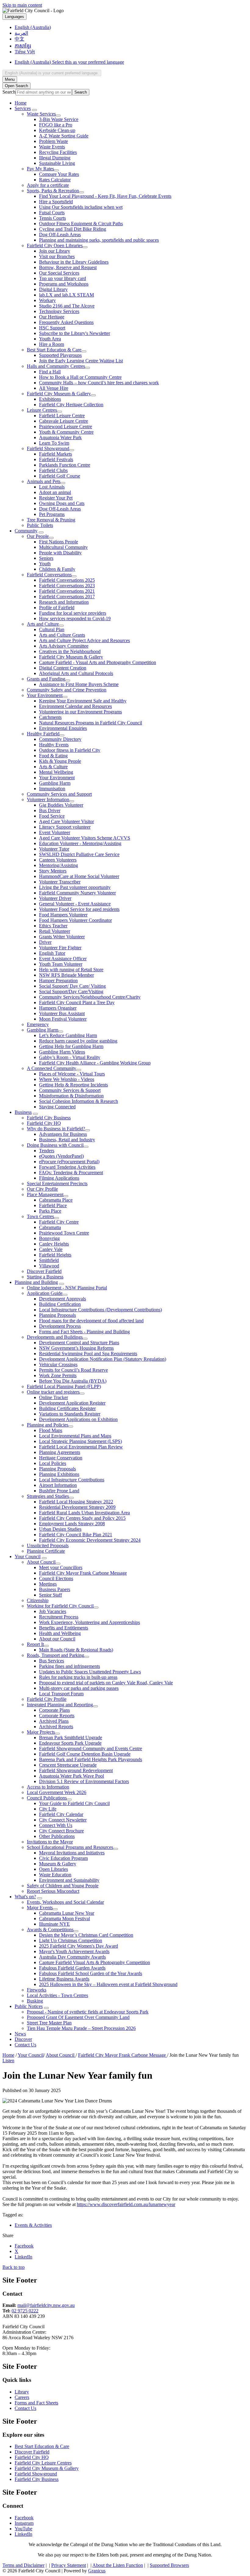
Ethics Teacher (53, 926)
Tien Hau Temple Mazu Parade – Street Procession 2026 (81, 2028)
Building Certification (60, 1304)
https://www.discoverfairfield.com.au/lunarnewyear (126, 2204)
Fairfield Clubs (53, 470)
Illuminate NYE (54, 1924)
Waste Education (55, 1875)
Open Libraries (54, 1869)
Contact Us (25, 2045)
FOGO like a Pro (56, 125)
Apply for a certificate (48, 185)
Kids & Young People (60, 761)
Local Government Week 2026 (57, 1792)
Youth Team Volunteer (61, 964)
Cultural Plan (52, 629)
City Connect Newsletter (63, 1820)
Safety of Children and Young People (63, 1886)
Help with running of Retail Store (71, 970)
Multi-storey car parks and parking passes (79, 1688)
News (20, 2034)
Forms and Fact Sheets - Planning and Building (84, 1332)
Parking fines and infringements (70, 1666)
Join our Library (55, 251)
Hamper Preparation (58, 981)
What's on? (25, 1897)
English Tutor (52, 953)
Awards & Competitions (50, 1929)
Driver (45, 942)
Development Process (60, 1326)
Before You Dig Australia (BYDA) (73, 1381)
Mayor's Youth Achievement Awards (74, 1951)
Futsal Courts (52, 213)
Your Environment (45, 695)
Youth (45, 564)
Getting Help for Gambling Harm (71, 1046)
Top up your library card (62, 278)
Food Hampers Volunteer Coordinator (75, 920)
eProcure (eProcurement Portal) (69, 1162)
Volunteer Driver (55, 898)
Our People (38, 536)
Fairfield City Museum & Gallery (59, 394)
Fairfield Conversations (49, 575)
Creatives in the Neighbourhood (70, 651)
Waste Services (41, 114)
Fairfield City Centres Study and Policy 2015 (82, 1518)
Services (23, 108)
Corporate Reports (57, 1716)
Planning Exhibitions (59, 1474)
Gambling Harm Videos (62, 1052)
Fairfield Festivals (56, 459)
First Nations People (59, 542)
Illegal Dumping (55, 158)
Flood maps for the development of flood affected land (91, 1321)
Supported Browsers (169, 2565)
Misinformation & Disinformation (71, 1096)
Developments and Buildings (55, 1337)
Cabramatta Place (56, 1200)
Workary (47, 300)
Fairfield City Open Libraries (55, 245)
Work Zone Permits (58, 1375)
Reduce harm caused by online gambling (78, 1041)
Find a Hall (50, 372)
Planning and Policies (48, 1425)
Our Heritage (52, 317)
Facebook (24, 2518)
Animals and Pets (44, 481)
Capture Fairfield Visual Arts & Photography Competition (95, 1962)
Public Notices (29, 2006)
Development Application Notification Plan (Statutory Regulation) (103, 1359)
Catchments (50, 717)
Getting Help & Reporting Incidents (73, 1085)
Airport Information (58, 1485)
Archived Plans (54, 1721)
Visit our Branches (57, 256)
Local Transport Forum (61, 1694)
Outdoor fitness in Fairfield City (70, 750)
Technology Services (59, 311)
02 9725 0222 (25, 2311)
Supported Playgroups (60, 355)
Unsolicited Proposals (48, 1546)
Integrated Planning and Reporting (60, 1705)
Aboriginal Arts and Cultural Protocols (76, 673)
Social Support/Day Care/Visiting (71, 991)
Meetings (48, 1584)
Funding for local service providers (73, 613)
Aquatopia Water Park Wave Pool (71, 1776)
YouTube (23, 2529)
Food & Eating (53, 756)
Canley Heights (54, 1244)
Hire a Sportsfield (56, 202)
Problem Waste (54, 141)
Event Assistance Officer (63, 959)
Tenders (47, 1151)
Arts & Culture (53, 767)
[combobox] (52, 73)
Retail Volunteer (55, 931)
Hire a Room (52, 344)
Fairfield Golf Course (60, 476)
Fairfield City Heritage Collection (71, 405)
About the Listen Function (118, 2565)
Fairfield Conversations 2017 (67, 597)
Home (8, 2055)
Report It (35, 1644)
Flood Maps (51, 1430)
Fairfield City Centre (59, 1222)
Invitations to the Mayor (50, 1842)
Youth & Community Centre (66, 432)
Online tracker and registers (53, 1392)
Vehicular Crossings (58, 1364)
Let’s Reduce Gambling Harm (68, 1035)
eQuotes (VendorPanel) (61, 1156)
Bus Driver (50, 810)
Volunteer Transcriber (60, 882)
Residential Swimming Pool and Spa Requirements (88, 1354)
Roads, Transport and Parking (55, 1655)
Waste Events (52, 147)
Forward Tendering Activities (67, 1167)
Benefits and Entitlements (64, 1628)
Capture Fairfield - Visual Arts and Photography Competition (98, 662)
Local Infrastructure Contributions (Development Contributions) (100, 1310)
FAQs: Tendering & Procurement (71, 1173)
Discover (23, 2039)
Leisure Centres (42, 410)
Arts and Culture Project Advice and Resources (84, 640)
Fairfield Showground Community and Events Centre (91, 1748)
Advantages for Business (63, 1134)
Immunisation (52, 789)
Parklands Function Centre (65, 465)
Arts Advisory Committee (64, 646)
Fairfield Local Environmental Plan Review (81, 1447)
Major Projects (41, 1732)
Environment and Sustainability (69, 1880)
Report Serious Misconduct (53, 1891)
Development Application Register (72, 1403)
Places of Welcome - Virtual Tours (72, 1074)
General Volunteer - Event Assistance (75, 904)
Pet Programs (52, 514)
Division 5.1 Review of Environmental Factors (84, 1781)
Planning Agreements (60, 1452)
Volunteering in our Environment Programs (80, 712)
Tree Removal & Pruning (51, 520)
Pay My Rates (40, 169)
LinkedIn (23, 2534)
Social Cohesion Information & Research (79, 1101)
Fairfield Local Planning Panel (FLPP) (64, 1386)
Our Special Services (59, 273)
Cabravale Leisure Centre (64, 421)
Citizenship (38, 1600)
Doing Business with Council (55, 1145)
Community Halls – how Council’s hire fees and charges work (99, 383)
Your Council (28, 1556)
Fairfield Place (53, 1205)
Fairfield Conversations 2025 (67, 580)
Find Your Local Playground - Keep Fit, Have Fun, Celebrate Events (105, 196)
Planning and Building (36, 1282)
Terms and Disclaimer (23, 2565)
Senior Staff (50, 1595)
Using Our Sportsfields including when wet (81, 207)
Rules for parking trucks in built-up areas (78, 1677)
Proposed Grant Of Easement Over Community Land (78, 2017)
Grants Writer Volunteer (62, 937)
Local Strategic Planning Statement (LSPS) (80, 1441)
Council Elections (56, 1578)
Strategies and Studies (48, 1496)
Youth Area (50, 339)
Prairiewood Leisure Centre (66, 426)
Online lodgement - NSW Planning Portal (67, 1288)
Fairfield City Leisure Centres (43, 2463)
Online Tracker (54, 1397)
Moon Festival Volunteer (63, 1019)
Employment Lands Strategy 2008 (72, 1524)
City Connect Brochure (61, 1831)
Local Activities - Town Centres (57, 1995)
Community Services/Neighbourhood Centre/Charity (90, 997)
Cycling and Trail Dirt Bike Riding (73, 229)
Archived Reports (56, 1727)
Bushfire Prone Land (59, 1491)
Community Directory (60, 739)
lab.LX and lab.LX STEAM (66, 295)
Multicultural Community (63, 547)
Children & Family (57, 569)
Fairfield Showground (48, 448)
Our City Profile (42, 1189)
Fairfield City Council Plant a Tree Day (77, 1002)
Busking (35, 2001)
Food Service (52, 816)
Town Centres (40, 1216)
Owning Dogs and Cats (62, 503)
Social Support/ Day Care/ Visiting (72, 986)
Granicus (97, 2571)
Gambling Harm (55, 783)
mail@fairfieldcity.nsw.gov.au (46, 2305)
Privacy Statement (69, 2565)
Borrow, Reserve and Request (68, 267)
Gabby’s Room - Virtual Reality (70, 1057)
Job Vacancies (53, 1611)
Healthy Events (54, 745)
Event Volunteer (55, 832)
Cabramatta (50, 1227)
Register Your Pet (56, 498)
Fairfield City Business (49, 1118)
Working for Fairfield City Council (60, 1606)
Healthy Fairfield (43, 734)
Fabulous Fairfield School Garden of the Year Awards (91, 1973)
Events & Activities (33, 2225)
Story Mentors (53, 871)
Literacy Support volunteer (65, 827)
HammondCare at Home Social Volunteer (79, 876)
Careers (22, 2397)
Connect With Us (56, 1825)
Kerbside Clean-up (57, 130)
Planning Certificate (46, 1551)
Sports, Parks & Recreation (53, 191)
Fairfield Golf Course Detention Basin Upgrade (85, 1754)
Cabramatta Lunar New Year (67, 1913)
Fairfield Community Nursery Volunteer (77, 893)
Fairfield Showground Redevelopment (76, 1770)
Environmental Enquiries (63, 728)
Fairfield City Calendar (61, 1814)
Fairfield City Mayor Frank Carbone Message (83, 1573)
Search (9, 92)
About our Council (57, 1639)
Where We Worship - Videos (67, 1079)
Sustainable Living (57, 163)
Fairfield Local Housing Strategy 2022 (76, 1502)
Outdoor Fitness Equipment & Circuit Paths (81, 224)
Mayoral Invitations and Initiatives (72, 1853)
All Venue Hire (54, 388)
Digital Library (53, 289)
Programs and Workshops (64, 284)
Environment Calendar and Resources (75, 706)
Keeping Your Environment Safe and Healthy (83, 701)
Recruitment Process (59, 1617)
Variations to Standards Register (70, 1414)
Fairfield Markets (55, 454)
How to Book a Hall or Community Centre (80, 377)
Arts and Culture (43, 624)
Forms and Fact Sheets (36, 2403)
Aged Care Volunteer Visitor (66, 821)
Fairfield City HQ (44, 1123)
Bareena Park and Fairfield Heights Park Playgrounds (91, 1759)
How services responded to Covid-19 (75, 618)
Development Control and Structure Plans (79, 1343)
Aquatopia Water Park (60, 437)
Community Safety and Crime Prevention (67, 690)
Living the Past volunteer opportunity (75, 887)
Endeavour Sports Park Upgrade (70, 1743)
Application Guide (45, 1293)
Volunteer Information (48, 799)
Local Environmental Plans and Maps (75, 1436)
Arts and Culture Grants (62, 635)
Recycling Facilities (58, 152)
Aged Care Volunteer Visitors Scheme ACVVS (85, 838)
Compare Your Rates (59, 174)
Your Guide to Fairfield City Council (74, 1803)
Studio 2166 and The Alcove (67, 306)
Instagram (24, 2523)
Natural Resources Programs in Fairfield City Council (91, 723)
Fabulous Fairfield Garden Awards (72, 1968)
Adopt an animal (55, 492)
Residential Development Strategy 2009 (77, 1507)
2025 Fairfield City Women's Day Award (79, 1946)
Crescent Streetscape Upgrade (68, 1765)
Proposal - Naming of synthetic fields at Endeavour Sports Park (88, 2012)
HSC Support (52, 328)
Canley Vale (51, 1249)
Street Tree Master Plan (49, 2023)
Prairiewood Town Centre (64, 1233)
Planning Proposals (57, 1315)
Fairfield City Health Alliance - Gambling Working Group (95, 1063)
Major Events (40, 1908)
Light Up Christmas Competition (71, 1940)
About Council (41, 1562)
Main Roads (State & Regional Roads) (76, 1650)
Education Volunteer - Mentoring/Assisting (80, 843)
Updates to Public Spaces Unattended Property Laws (90, 1672)
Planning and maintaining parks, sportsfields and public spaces (99, 240)
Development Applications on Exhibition (78, 1419)
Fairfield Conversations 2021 (67, 591)
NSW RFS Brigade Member (66, 975)
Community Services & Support (70, 1090)
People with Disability (60, 553)
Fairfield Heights (55, 1255)
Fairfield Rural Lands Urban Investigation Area (84, 1513)
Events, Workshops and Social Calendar (65, 1902)
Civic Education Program (63, 1858)
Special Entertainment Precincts (57, 1183)
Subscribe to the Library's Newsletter (75, 333)
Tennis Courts (52, 218)
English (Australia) (69, 62)
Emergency (38, 1024)
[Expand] (34, 110)
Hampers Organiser (58, 1008)
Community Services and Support (59, 794)
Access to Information (48, 1787)
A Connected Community (52, 1068)
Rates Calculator (55, 180)
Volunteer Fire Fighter (60, 948)
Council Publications (47, 1798)
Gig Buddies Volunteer (61, 805)
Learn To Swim (54, 443)
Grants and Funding (46, 679)
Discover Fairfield (44, 1271)
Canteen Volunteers (58, 860)
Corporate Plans (54, 1710)
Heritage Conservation (61, 1458)
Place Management (45, 1194)
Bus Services (52, 1661)
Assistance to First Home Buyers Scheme (79, 684)
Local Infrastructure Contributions (72, 1480)
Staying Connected (57, 1107)
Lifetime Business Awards (64, 1979)
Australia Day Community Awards (72, 1957)
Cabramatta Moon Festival (64, 1919)
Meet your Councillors (61, 1567)
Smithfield (49, 1260)
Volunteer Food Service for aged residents (79, 909)
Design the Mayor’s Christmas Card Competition (86, 1935)
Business (23, 1112)
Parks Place (50, 1211)
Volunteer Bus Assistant (62, 1013)
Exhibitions (50, 399)
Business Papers (55, 1589)
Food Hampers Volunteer (63, 915)
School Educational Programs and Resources (70, 1847)
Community (26, 531)
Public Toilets (40, 525)
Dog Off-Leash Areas (60, 235)
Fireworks (37, 1990)
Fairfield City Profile (47, 1699)
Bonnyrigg (49, 1238)
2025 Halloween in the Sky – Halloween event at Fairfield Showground (108, 1984)
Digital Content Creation (63, 668)
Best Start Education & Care (54, 350)
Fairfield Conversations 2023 (67, 586)
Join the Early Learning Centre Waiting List (81, 361)
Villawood (49, 1266)
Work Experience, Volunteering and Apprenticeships (89, 1622)
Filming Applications (59, 1178)
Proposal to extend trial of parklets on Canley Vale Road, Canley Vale (106, 1683)
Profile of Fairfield (57, 608)
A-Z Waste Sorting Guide (64, 136)
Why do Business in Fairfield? (56, 1129)
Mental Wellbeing (56, 772)
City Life (48, 1809)
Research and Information (64, 602)
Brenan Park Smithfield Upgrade (71, 1737)
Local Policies (53, 1463)
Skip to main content (22, 5)
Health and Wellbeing (60, 1633)
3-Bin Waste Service (59, 119)
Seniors (46, 558)
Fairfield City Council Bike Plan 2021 (76, 1535)
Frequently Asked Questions (66, 322)
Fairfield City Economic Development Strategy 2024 (90, 1540)
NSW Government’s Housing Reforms (76, 1348)
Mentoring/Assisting (59, 865)
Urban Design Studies (60, 1529)
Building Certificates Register (67, 1408)
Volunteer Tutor (54, 849)
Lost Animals (52, 487)
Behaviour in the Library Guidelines (74, 262)
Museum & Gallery (58, 1864)
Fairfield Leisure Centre (62, 416)
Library (22, 2392)
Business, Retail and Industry (67, 1140)
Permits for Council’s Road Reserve (73, 1370)
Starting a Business (45, 1277)
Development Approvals (62, 1299)
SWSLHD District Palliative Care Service (79, 854)
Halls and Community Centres (56, 366)
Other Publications (57, 1836)
